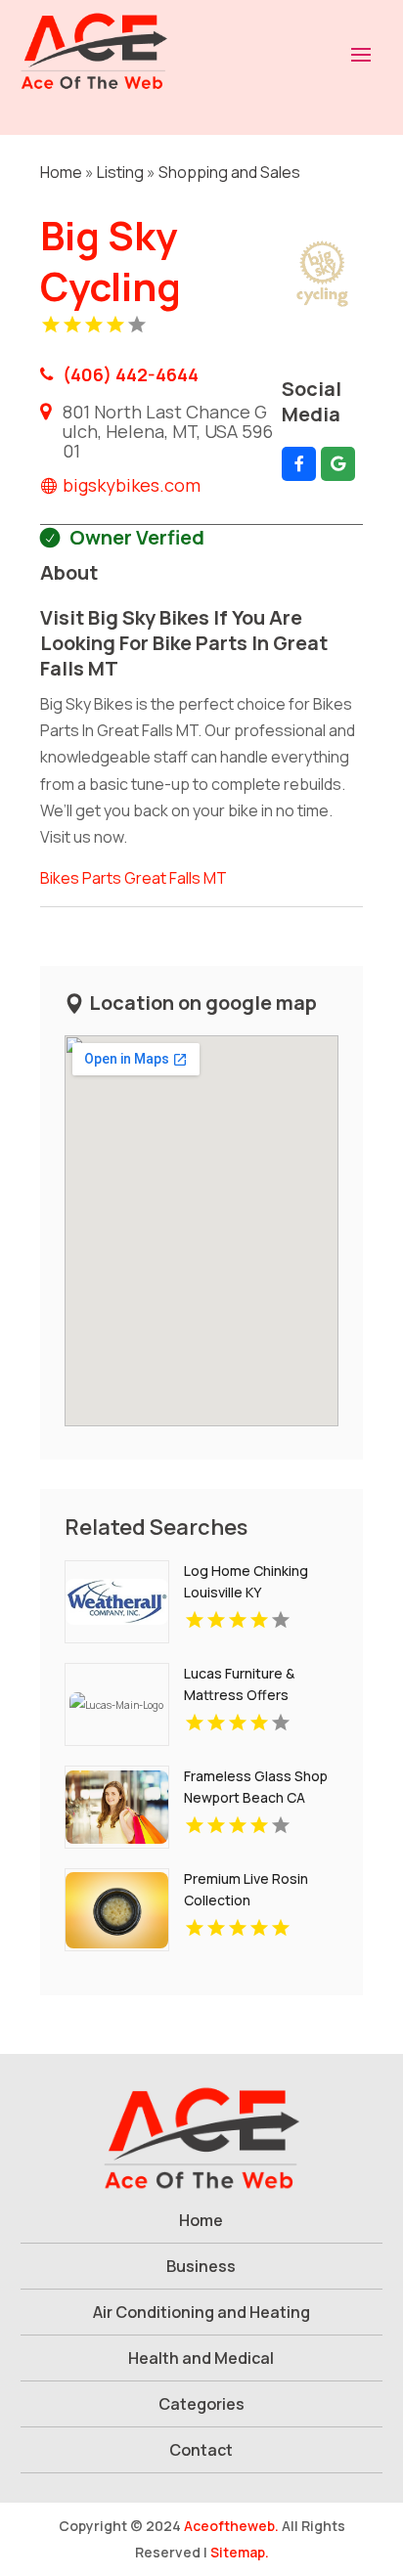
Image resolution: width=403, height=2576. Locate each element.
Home (61, 172)
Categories (201, 2404)
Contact (201, 2450)
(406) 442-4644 (131, 374)
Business (201, 2266)
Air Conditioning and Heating (201, 2312)
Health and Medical (201, 2358)
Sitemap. (240, 2552)
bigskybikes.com (132, 485)
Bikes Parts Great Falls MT (134, 878)
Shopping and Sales (229, 172)
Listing (120, 172)
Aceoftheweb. (231, 2526)
